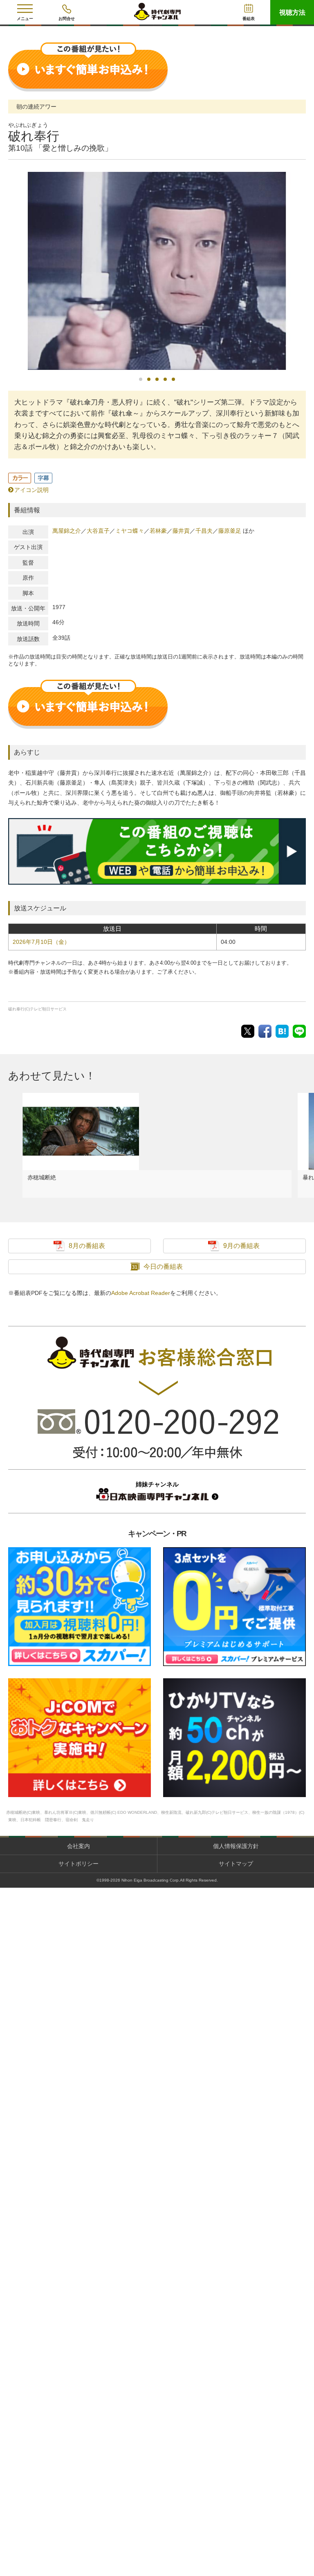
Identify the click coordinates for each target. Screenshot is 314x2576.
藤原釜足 (230, 531)
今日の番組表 (163, 1267)
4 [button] (165, 379)
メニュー (25, 19)
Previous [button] (10, 271)
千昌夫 (204, 531)
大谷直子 (98, 531)
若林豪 (158, 531)
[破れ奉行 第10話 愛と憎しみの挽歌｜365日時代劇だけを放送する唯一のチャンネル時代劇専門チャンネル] (282, 1031)
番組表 (249, 19)
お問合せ (67, 19)
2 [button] (149, 379)
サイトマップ (236, 1864)
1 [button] (141, 379)
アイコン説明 (31, 490)
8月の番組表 (87, 1246)
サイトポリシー (78, 1864)
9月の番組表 (241, 1246)
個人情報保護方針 (236, 1846)
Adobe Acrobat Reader (141, 1293)
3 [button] (157, 379)
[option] (157, 271)
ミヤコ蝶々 (130, 531)
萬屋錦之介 (67, 531)
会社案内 (78, 1846)
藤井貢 (181, 531)
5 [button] (173, 379)
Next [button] (304, 265)
